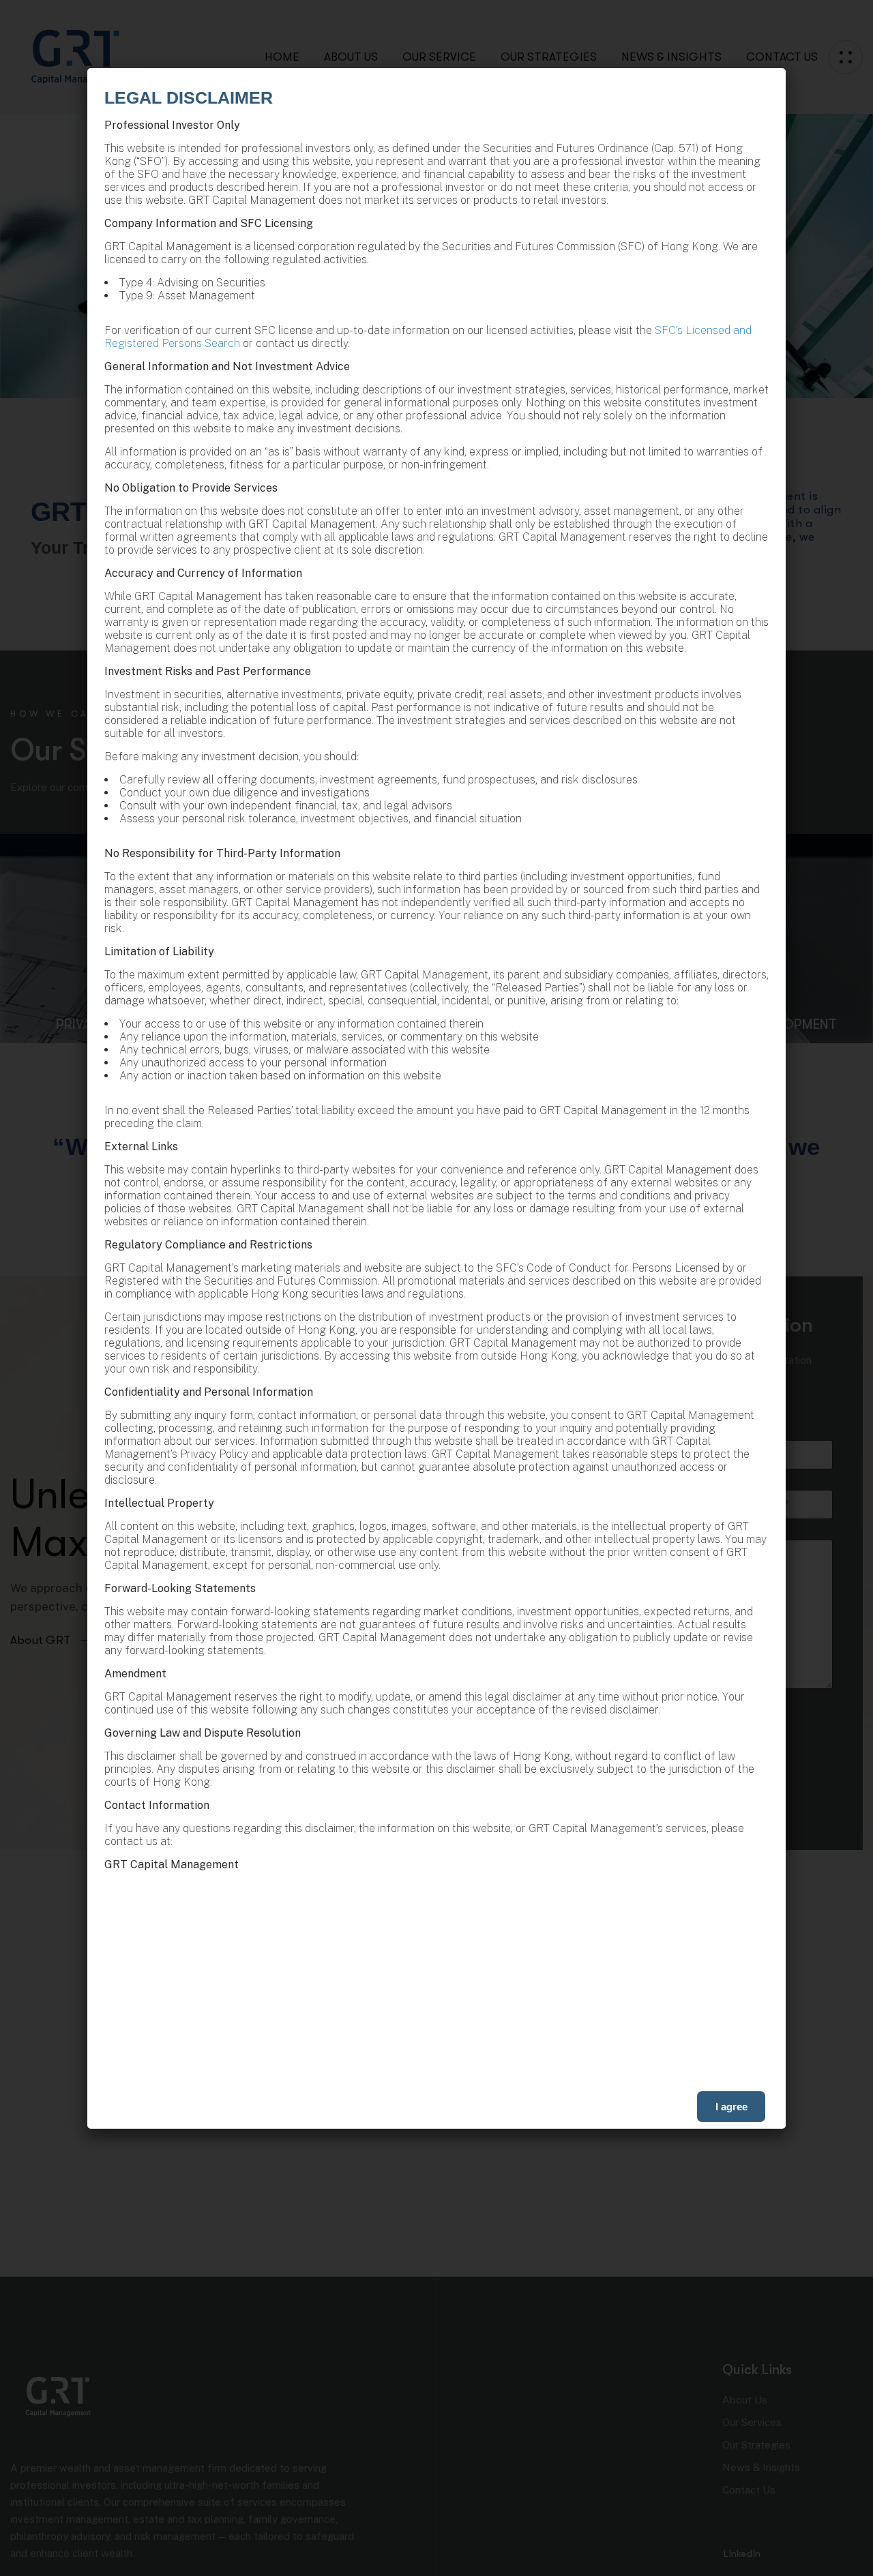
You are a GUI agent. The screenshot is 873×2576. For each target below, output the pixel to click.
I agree (731, 2107)
